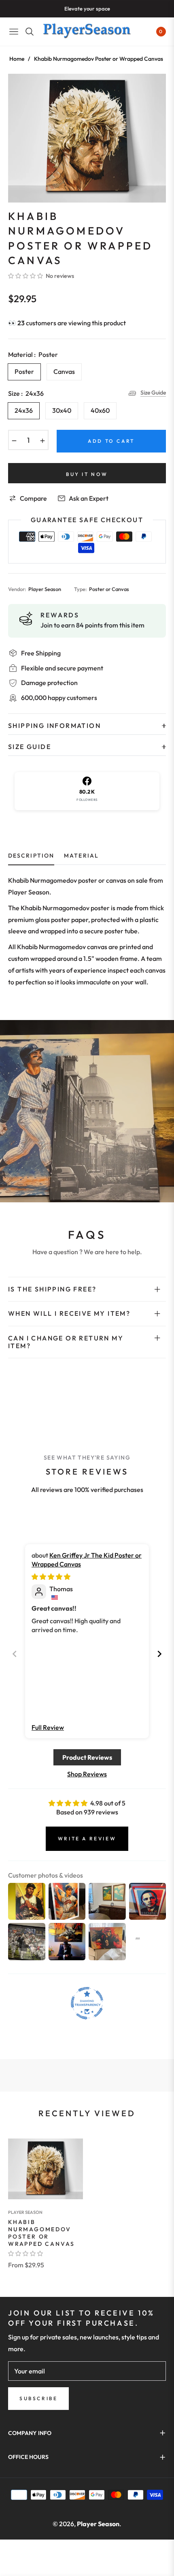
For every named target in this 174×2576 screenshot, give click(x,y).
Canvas (64, 371)
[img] (51, 1577)
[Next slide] (159, 1654)
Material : (33, 354)
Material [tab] (81, 856)
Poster (24, 371)
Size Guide (153, 393)
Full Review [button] (48, 1727)
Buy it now (87, 474)
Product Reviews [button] (87, 1757)
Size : (26, 393)
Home (17, 59)
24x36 (24, 410)
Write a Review (87, 1839)
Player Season (25, 2212)
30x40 (62, 410)
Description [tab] (31, 856)
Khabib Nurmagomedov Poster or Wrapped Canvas (41, 2233)
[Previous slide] (15, 1654)
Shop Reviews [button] (87, 1774)
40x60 (100, 410)
